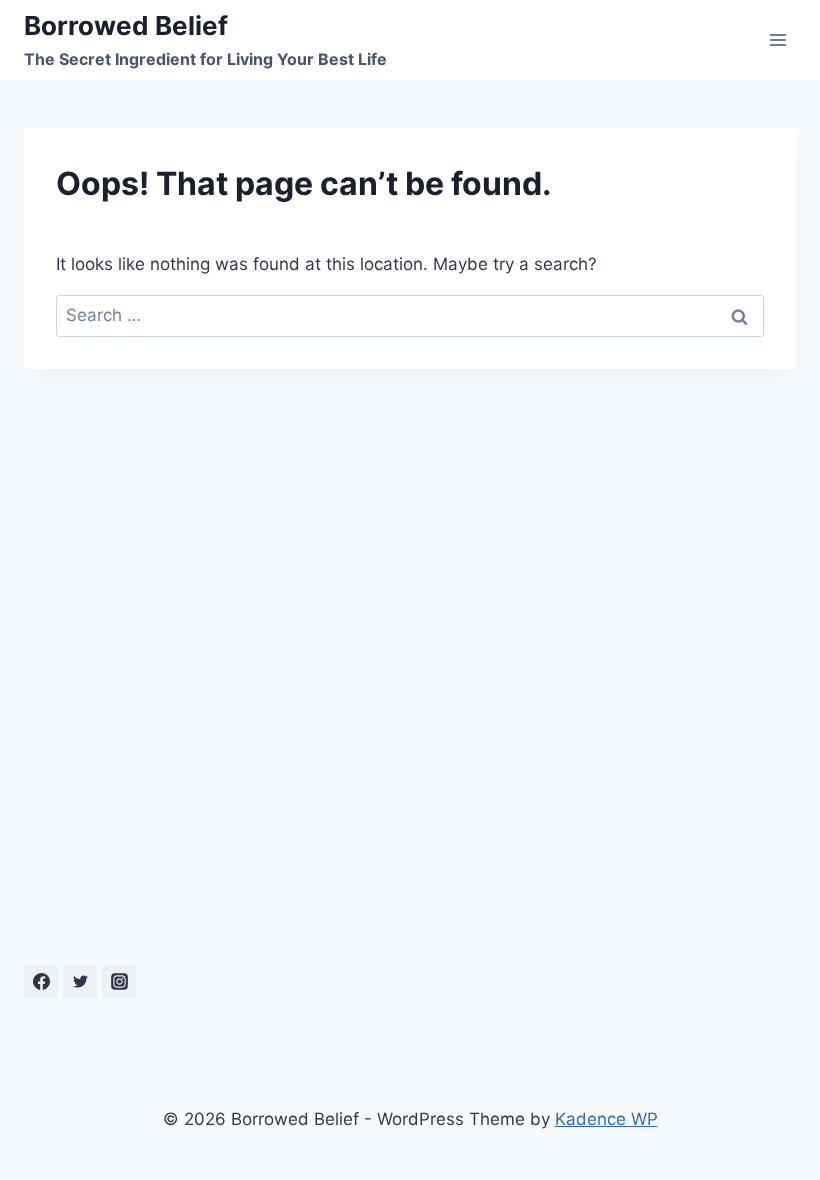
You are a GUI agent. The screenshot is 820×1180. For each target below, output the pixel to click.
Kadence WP (606, 1119)
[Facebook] (41, 982)
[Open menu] (777, 39)
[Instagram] (119, 982)
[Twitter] (80, 982)
